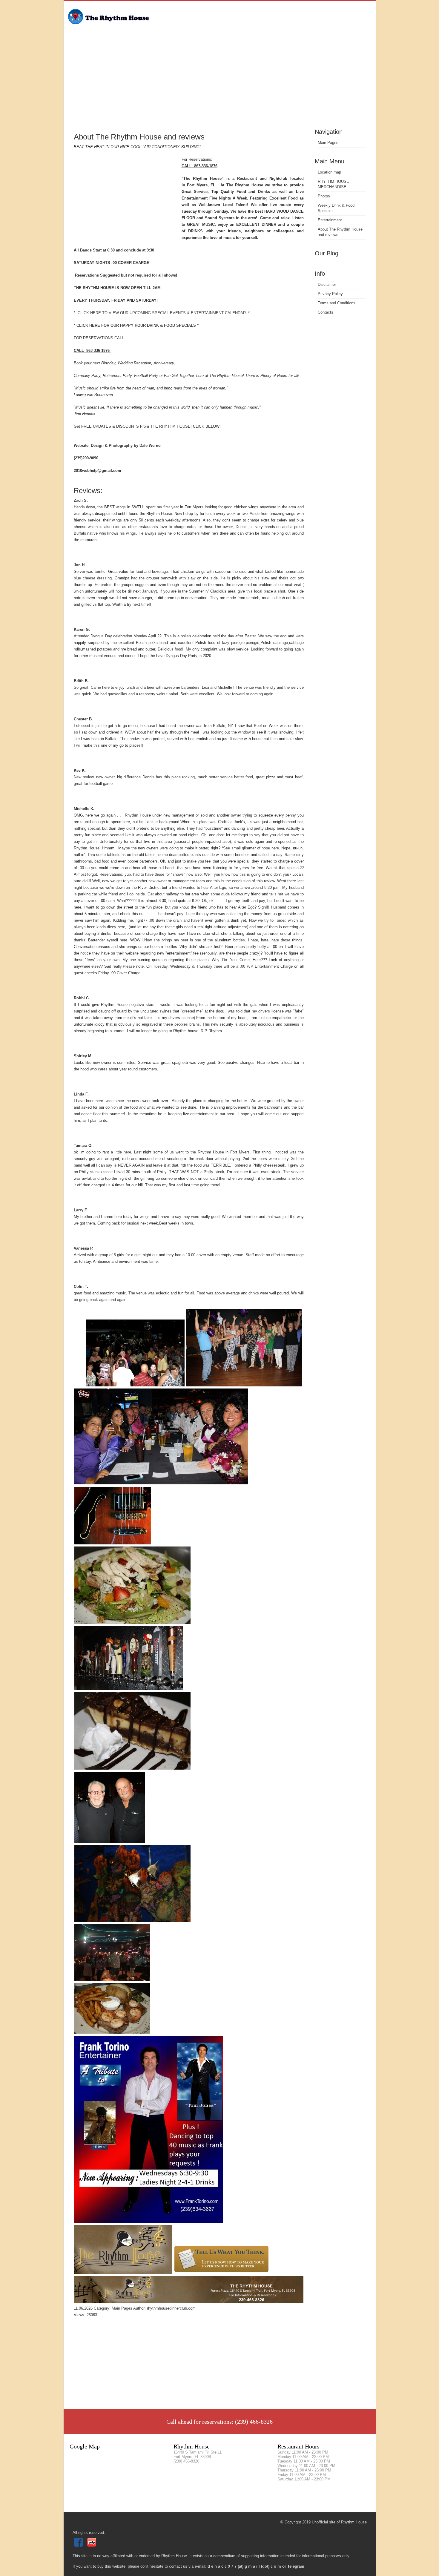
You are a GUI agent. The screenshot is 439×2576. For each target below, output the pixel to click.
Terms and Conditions (337, 303)
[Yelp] (92, 2545)
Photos (324, 196)
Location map (329, 172)
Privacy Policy (330, 294)
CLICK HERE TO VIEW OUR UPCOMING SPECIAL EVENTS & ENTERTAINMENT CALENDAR (162, 313)
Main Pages (328, 143)
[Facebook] (79, 2545)
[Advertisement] (220, 82)
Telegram (296, 2566)
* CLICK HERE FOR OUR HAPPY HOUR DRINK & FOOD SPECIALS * (136, 325)
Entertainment (330, 220)
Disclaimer (327, 284)
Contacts (326, 312)
